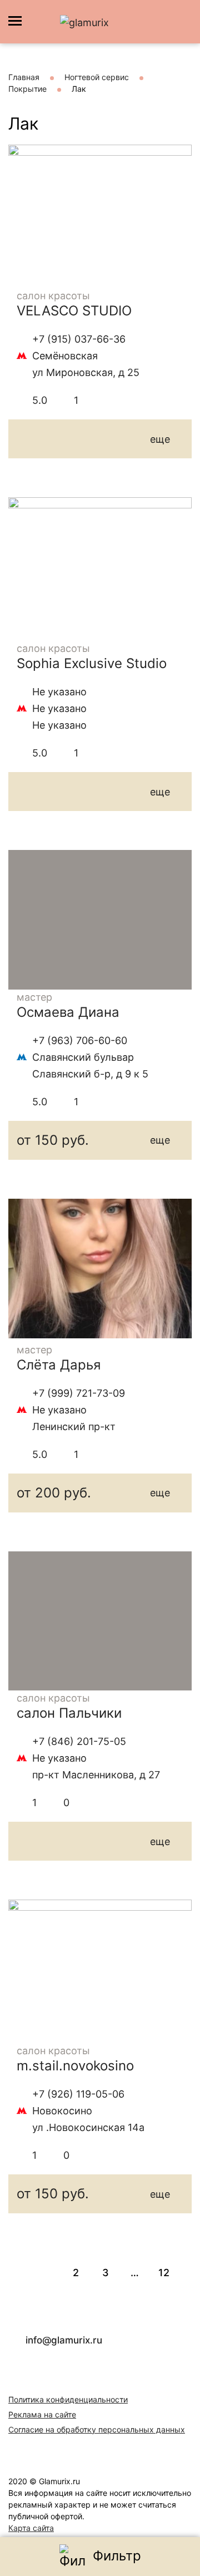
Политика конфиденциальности (68, 2399)
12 (164, 2273)
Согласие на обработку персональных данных (97, 2429)
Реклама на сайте (42, 2414)
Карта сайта (31, 2528)
